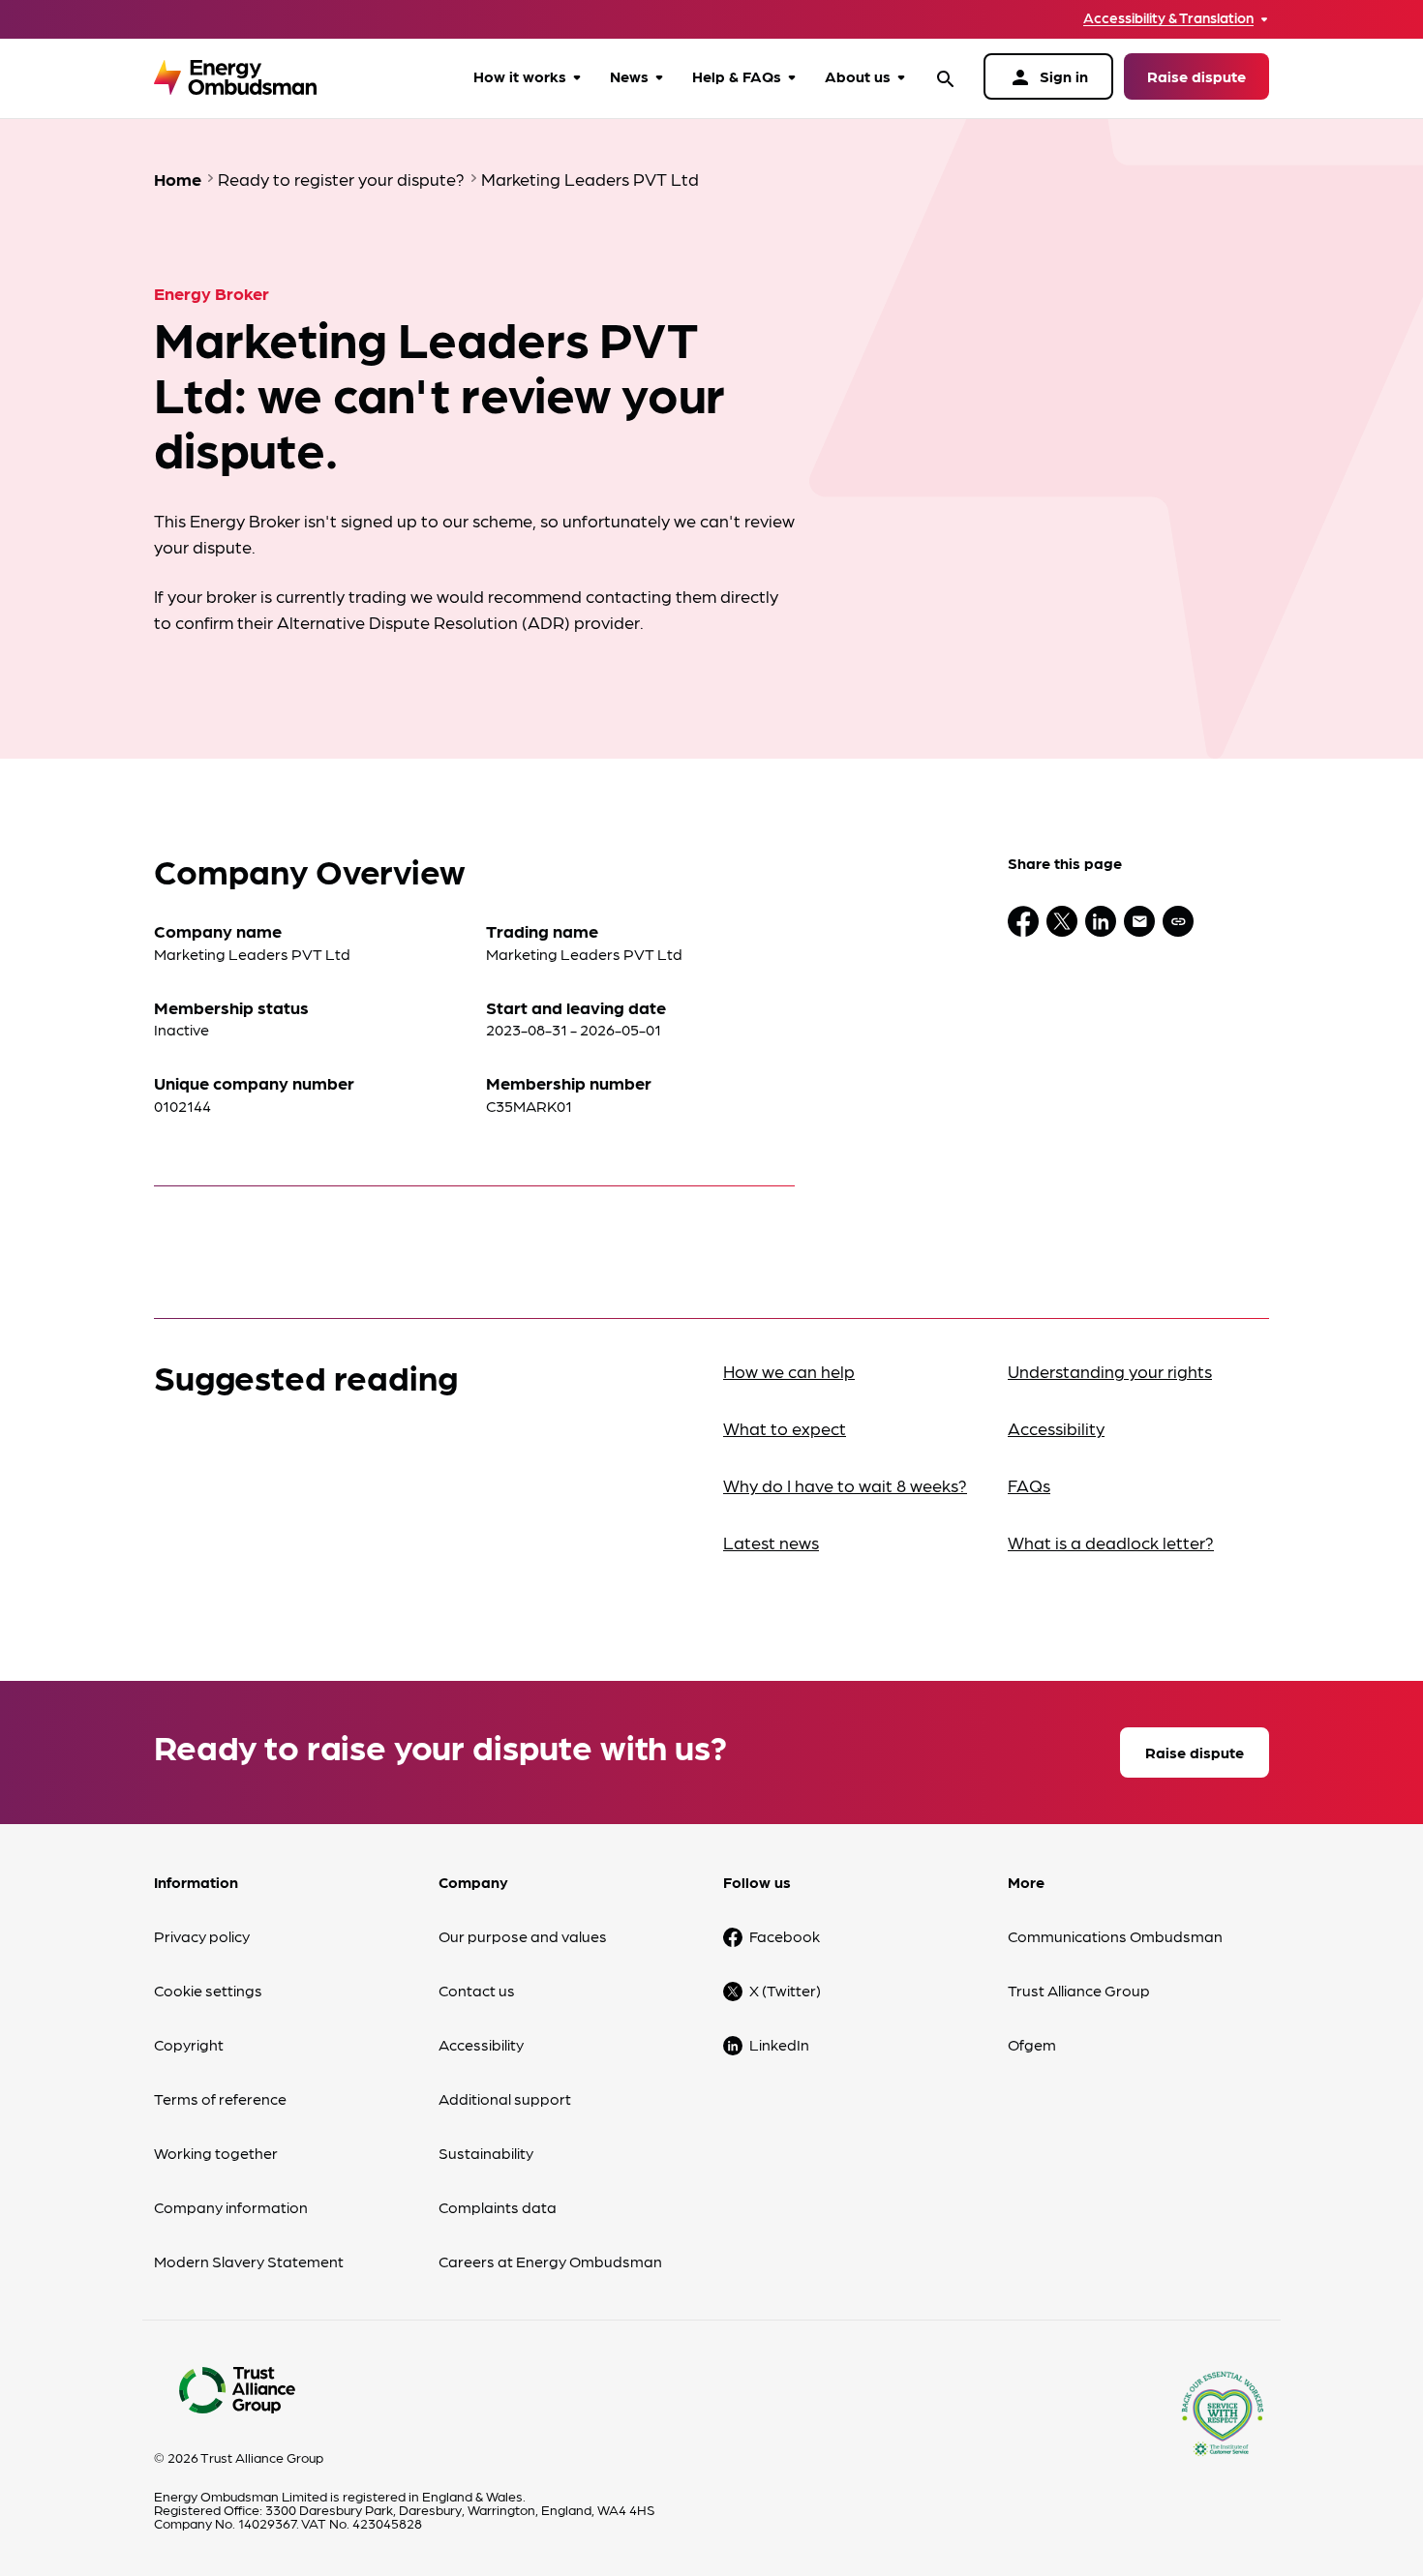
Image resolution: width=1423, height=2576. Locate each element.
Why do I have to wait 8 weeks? (845, 1485)
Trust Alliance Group (1079, 1990)
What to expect (785, 1428)
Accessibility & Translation (1168, 18)
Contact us (477, 1990)
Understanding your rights (1110, 1371)
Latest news (771, 1542)
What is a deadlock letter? (1111, 1542)
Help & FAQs (737, 76)
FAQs (1029, 1485)
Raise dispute (1196, 76)
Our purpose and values (523, 1936)
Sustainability (486, 2153)
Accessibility (1056, 1428)
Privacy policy (202, 1936)
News (629, 76)
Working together (216, 2153)
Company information (231, 2207)
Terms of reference (220, 2098)
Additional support (505, 2098)
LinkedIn (779, 2044)
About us (858, 76)
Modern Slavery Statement (249, 2261)
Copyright (189, 2044)
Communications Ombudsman (1115, 1936)
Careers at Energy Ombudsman (550, 2261)
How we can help (789, 1371)
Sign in (1048, 77)
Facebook (785, 1936)
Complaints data (498, 2207)
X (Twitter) (785, 1990)
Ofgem (1032, 2044)
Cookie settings (208, 1990)
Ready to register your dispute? (341, 179)
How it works (520, 76)
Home (178, 179)
